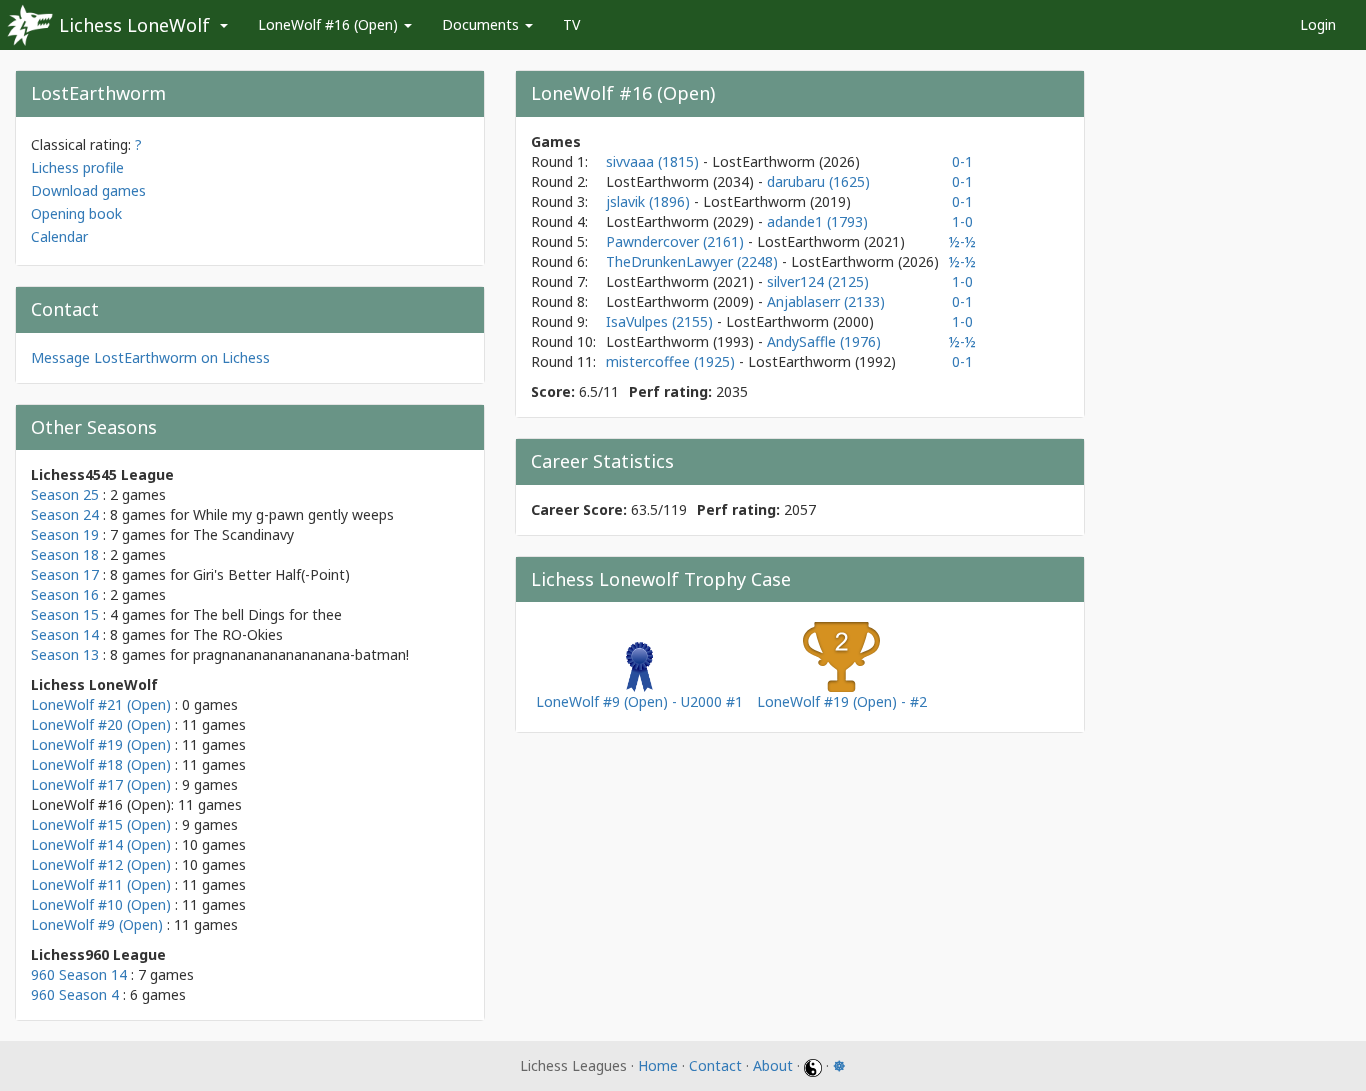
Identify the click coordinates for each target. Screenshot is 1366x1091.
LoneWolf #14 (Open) (101, 844)
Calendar (59, 236)
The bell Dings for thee (267, 614)
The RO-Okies (238, 634)
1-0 (962, 221)
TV (571, 24)
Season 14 (65, 634)
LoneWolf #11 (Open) (101, 884)
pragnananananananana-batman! (301, 654)
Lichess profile (77, 167)
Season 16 (65, 594)
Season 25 (65, 494)
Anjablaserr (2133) (826, 301)
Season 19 (65, 534)
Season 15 (65, 614)
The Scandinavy (243, 534)
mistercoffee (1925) (672, 361)
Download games (88, 190)
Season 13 (65, 654)
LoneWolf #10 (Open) (101, 904)
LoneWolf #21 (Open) (101, 704)
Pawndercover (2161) (677, 241)
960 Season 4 (75, 994)
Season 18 (65, 554)
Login (1318, 24)
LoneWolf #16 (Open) (330, 24)
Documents (482, 24)
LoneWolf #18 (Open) (101, 764)
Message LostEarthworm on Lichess (150, 357)
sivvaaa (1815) (654, 161)
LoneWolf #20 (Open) (101, 724)
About (773, 1065)
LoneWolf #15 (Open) (101, 824)
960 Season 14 (79, 974)
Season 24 (65, 514)
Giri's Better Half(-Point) (271, 574)
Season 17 (65, 574)
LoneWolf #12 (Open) (101, 864)
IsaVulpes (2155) (661, 321)
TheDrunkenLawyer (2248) (694, 261)
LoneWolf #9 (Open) (97, 924)
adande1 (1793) (817, 221)
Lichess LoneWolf (134, 25)
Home (658, 1065)
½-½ (962, 241)
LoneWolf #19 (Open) (101, 744)
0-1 (962, 161)
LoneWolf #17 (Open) (101, 784)
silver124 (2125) (818, 281)
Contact (715, 1065)
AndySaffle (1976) (824, 341)
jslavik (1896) (650, 201)
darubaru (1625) (818, 181)
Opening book (76, 213)
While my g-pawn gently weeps (293, 514)
